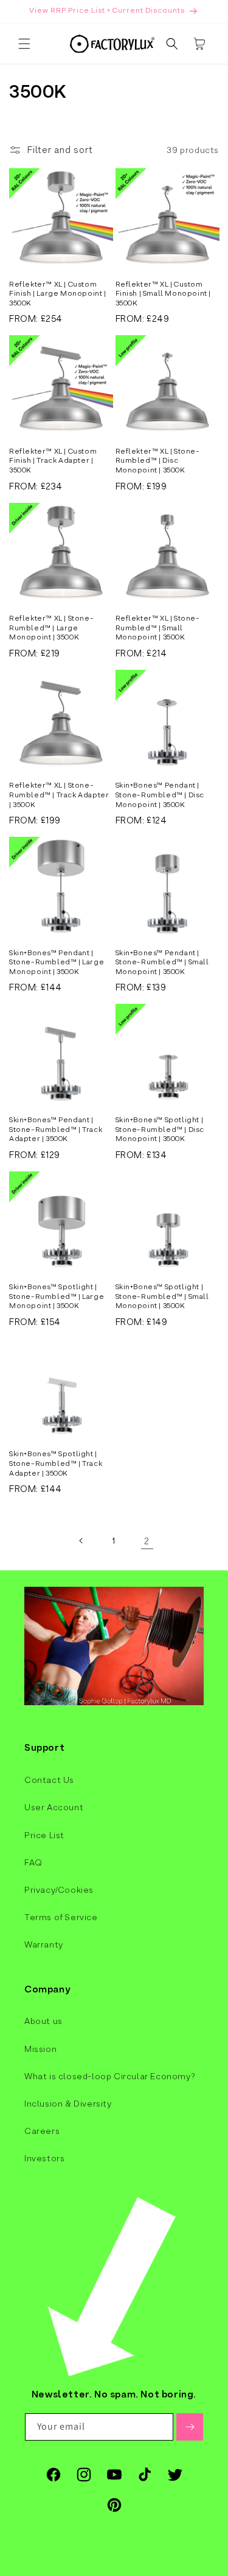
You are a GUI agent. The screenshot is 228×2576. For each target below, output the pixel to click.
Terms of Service (61, 1917)
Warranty (44, 1944)
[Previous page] (81, 1541)
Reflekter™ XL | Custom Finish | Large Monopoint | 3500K (58, 294)
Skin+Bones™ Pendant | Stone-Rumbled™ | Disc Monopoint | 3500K (160, 795)
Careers (42, 2131)
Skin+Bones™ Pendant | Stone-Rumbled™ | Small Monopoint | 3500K (162, 962)
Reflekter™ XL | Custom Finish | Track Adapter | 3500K (53, 461)
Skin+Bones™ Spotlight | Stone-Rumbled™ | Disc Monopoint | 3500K (160, 1129)
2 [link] (147, 1541)
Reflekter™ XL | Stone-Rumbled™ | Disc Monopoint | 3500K (158, 461)
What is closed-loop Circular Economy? (110, 2076)
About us (43, 2021)
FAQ (33, 1862)
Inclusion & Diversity (68, 2104)
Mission (40, 2049)
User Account (54, 1807)
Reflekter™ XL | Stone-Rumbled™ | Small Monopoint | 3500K (158, 628)
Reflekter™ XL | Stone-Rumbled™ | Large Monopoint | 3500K (51, 628)
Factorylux (54, 2566)
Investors (44, 2158)
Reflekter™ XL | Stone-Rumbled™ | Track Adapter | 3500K (59, 795)
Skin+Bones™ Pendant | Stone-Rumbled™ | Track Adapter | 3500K (56, 1129)
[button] (24, 44)
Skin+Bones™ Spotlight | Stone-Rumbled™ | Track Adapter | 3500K (56, 1463)
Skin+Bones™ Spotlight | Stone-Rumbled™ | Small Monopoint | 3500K (162, 1296)
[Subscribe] (190, 2427)
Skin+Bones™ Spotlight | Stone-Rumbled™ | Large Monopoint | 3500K (57, 1296)
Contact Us (49, 1780)
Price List (44, 1835)
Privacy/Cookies (59, 1890)
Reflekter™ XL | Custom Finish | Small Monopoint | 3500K (164, 294)
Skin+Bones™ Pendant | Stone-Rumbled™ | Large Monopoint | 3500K (57, 962)
